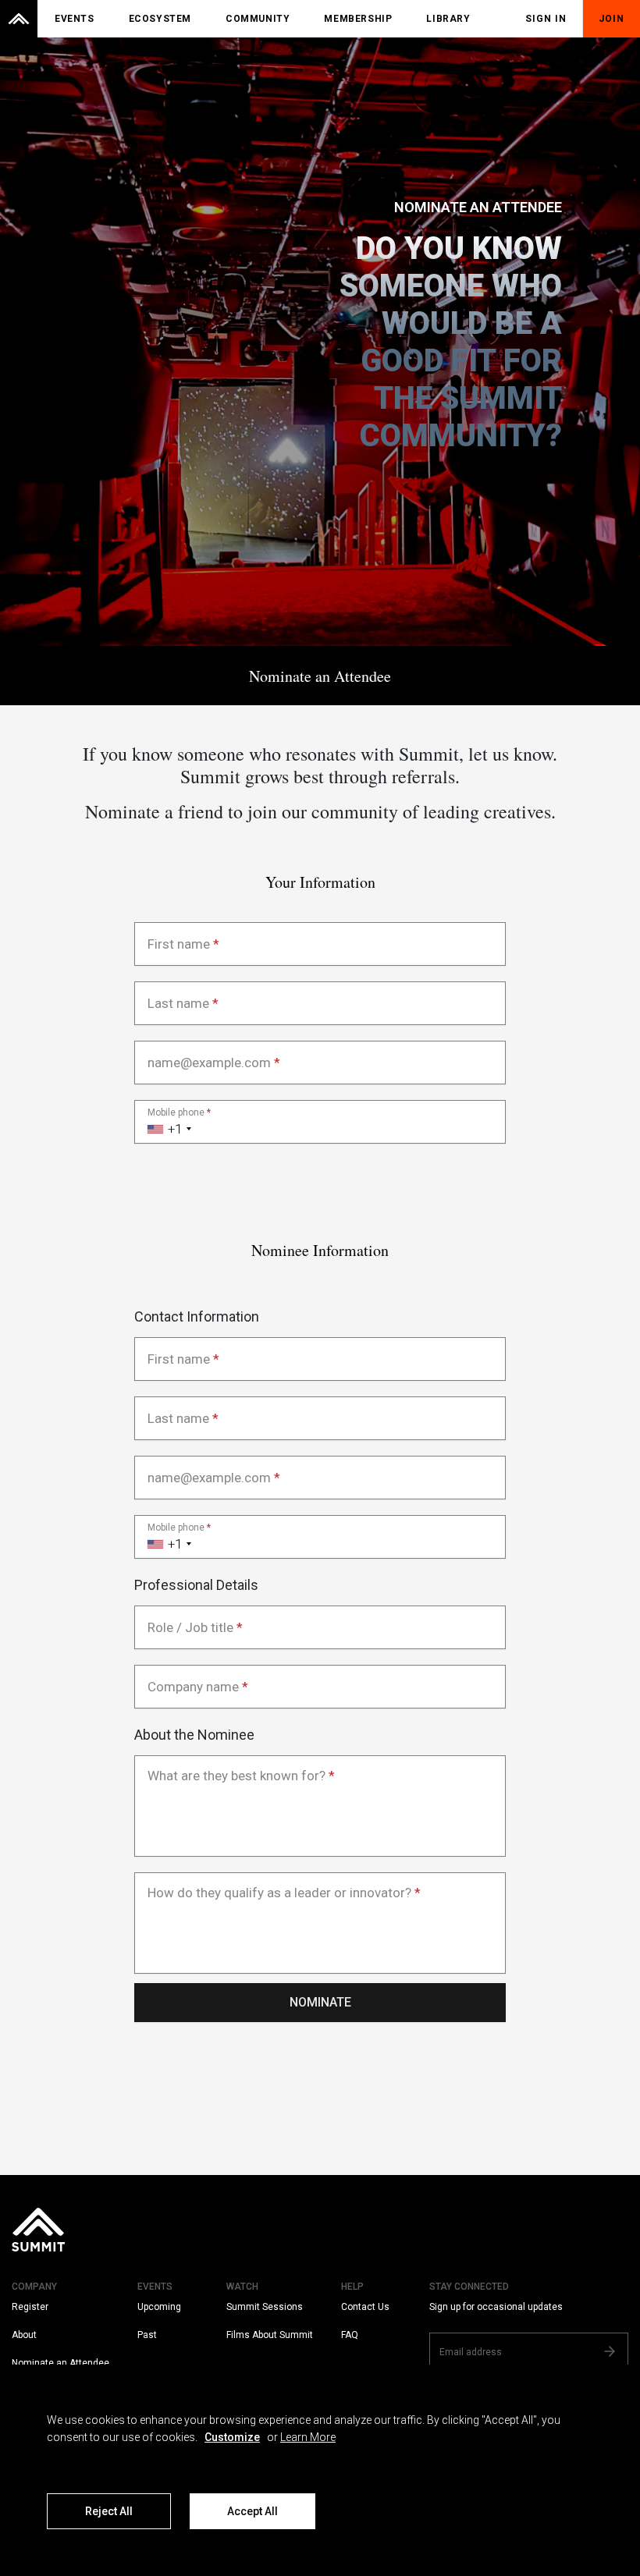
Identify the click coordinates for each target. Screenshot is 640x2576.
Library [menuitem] (448, 19)
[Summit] (19, 19)
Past (147, 2335)
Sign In (546, 19)
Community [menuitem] (258, 19)
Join (612, 19)
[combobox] (165, 1122)
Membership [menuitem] (358, 19)
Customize (232, 2437)
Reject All (109, 2511)
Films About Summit (270, 2335)
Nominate (320, 2002)
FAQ (350, 2335)
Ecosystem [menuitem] (160, 19)
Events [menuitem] (75, 19)
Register (30, 2307)
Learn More (308, 2437)
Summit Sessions (265, 2307)
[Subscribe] (610, 2351)
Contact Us (365, 2307)
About (24, 2335)
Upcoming (159, 2307)
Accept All (252, 2511)
